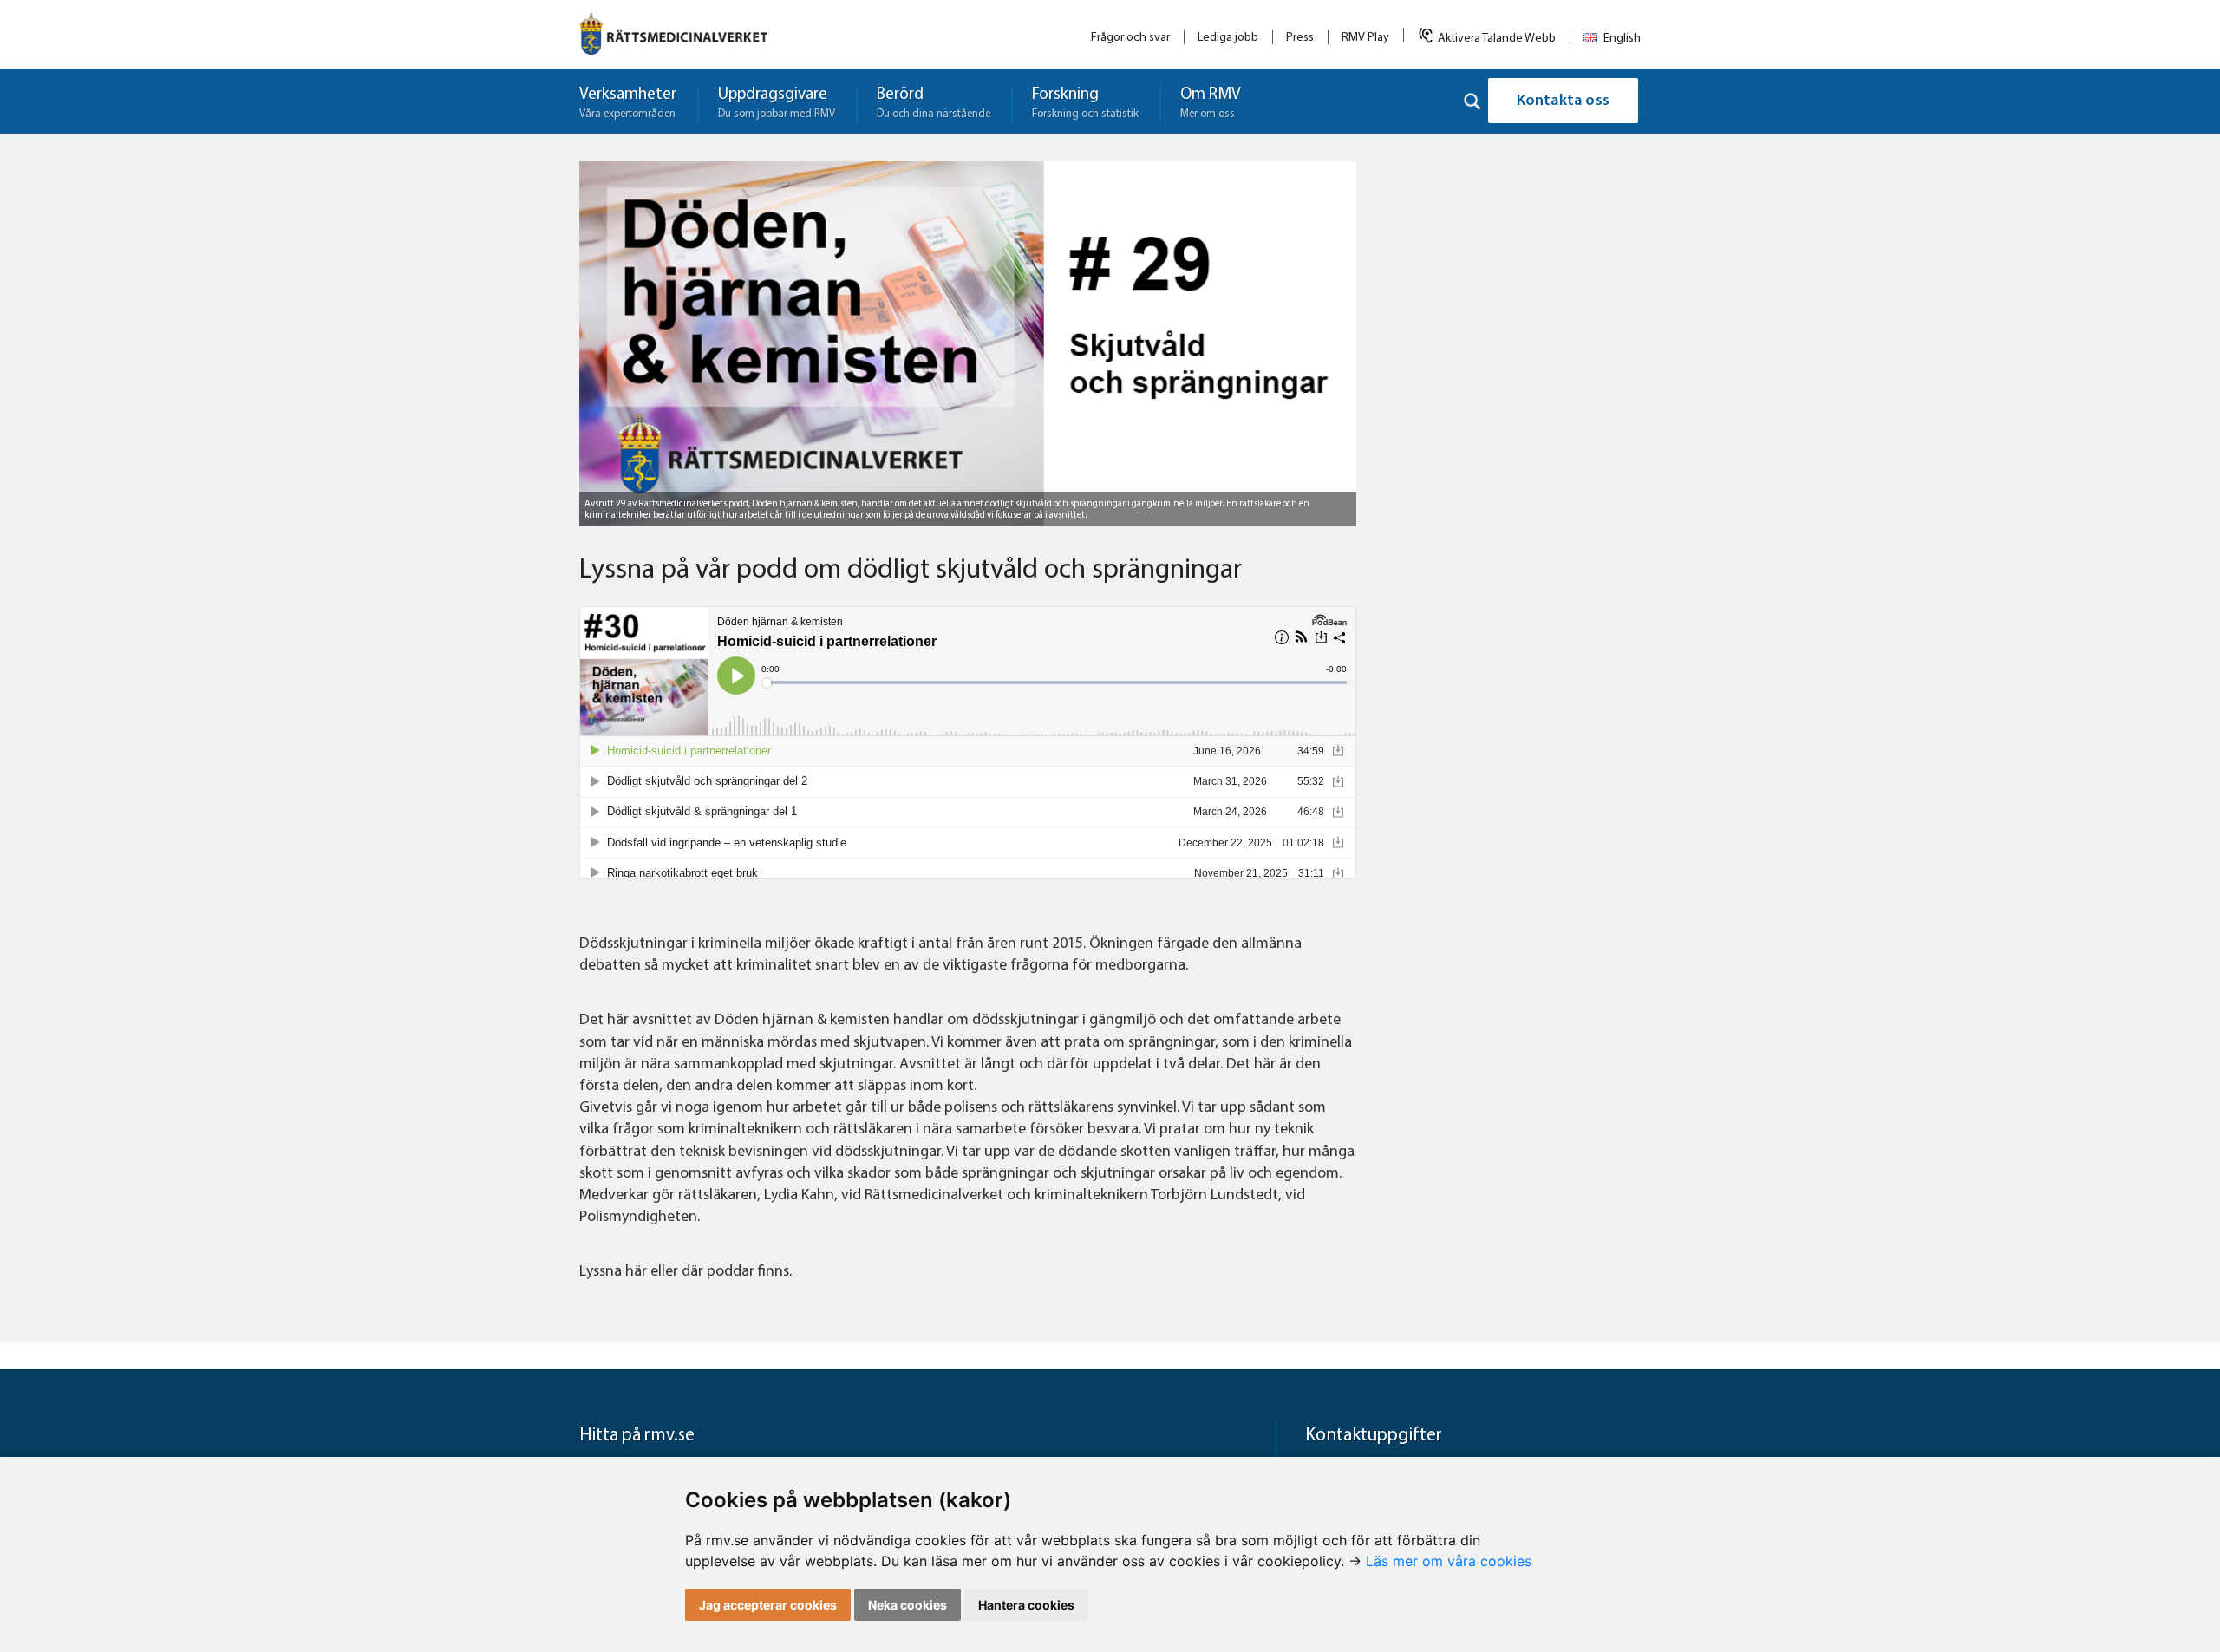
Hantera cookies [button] (1026, 1605)
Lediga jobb (1228, 38)
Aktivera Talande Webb (1497, 39)
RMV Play (1365, 38)
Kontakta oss (1563, 101)
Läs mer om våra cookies (1449, 1561)
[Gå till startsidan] (673, 34)
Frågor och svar (1130, 38)
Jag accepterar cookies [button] (768, 1605)
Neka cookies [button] (908, 1605)
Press (1300, 38)
